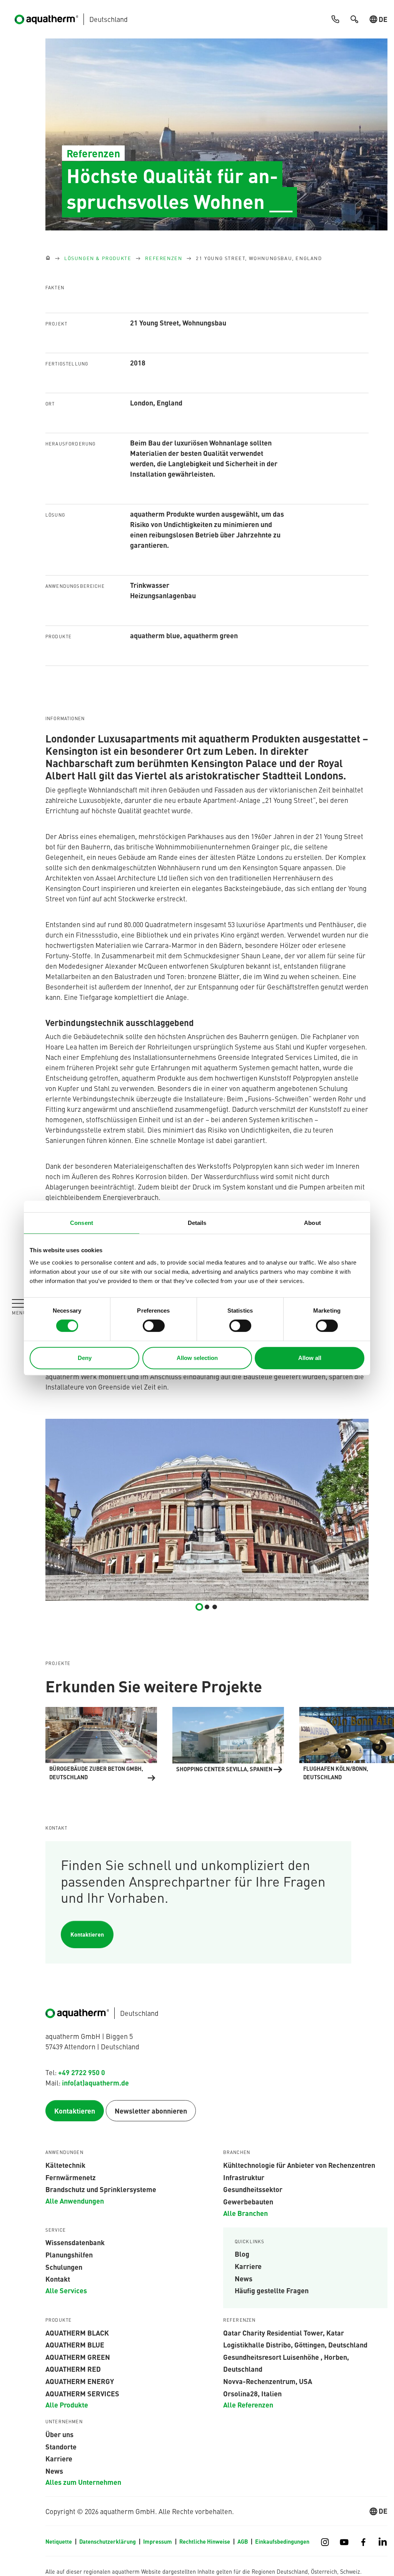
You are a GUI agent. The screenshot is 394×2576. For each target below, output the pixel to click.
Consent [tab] (82, 1223)
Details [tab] (197, 1223)
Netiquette (59, 2541)
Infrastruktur (244, 2177)
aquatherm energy (80, 2381)
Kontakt (58, 2279)
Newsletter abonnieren (151, 2111)
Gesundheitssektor (253, 2189)
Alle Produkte (67, 2404)
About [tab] (312, 1223)
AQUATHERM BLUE (75, 2344)
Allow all (310, 1358)
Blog (242, 2254)
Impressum (158, 2541)
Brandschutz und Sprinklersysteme (101, 2189)
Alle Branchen (245, 2213)
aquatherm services (82, 2393)
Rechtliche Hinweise (205, 2541)
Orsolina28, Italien (252, 2393)
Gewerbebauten (248, 2201)
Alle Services (66, 2290)
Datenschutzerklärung (108, 2541)
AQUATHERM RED (73, 2369)
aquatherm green (78, 2357)
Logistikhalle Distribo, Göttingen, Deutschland (295, 2344)
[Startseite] (48, 258)
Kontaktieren (87, 1934)
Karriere (248, 2266)
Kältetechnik (65, 2165)
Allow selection (197, 1358)
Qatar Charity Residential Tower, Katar (284, 2332)
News (244, 2278)
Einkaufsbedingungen (282, 2541)
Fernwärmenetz (71, 2177)
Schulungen (64, 2267)
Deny (85, 1358)
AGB (243, 2541)
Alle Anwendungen (75, 2201)
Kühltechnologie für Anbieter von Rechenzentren (299, 2165)
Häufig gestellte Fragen (272, 2290)
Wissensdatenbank (75, 2242)
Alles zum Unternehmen (83, 2482)
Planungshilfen (69, 2254)
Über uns (59, 2434)
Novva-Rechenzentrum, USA (268, 2381)
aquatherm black (77, 2332)
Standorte (61, 2446)
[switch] (154, 1326)
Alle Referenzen (248, 2404)
